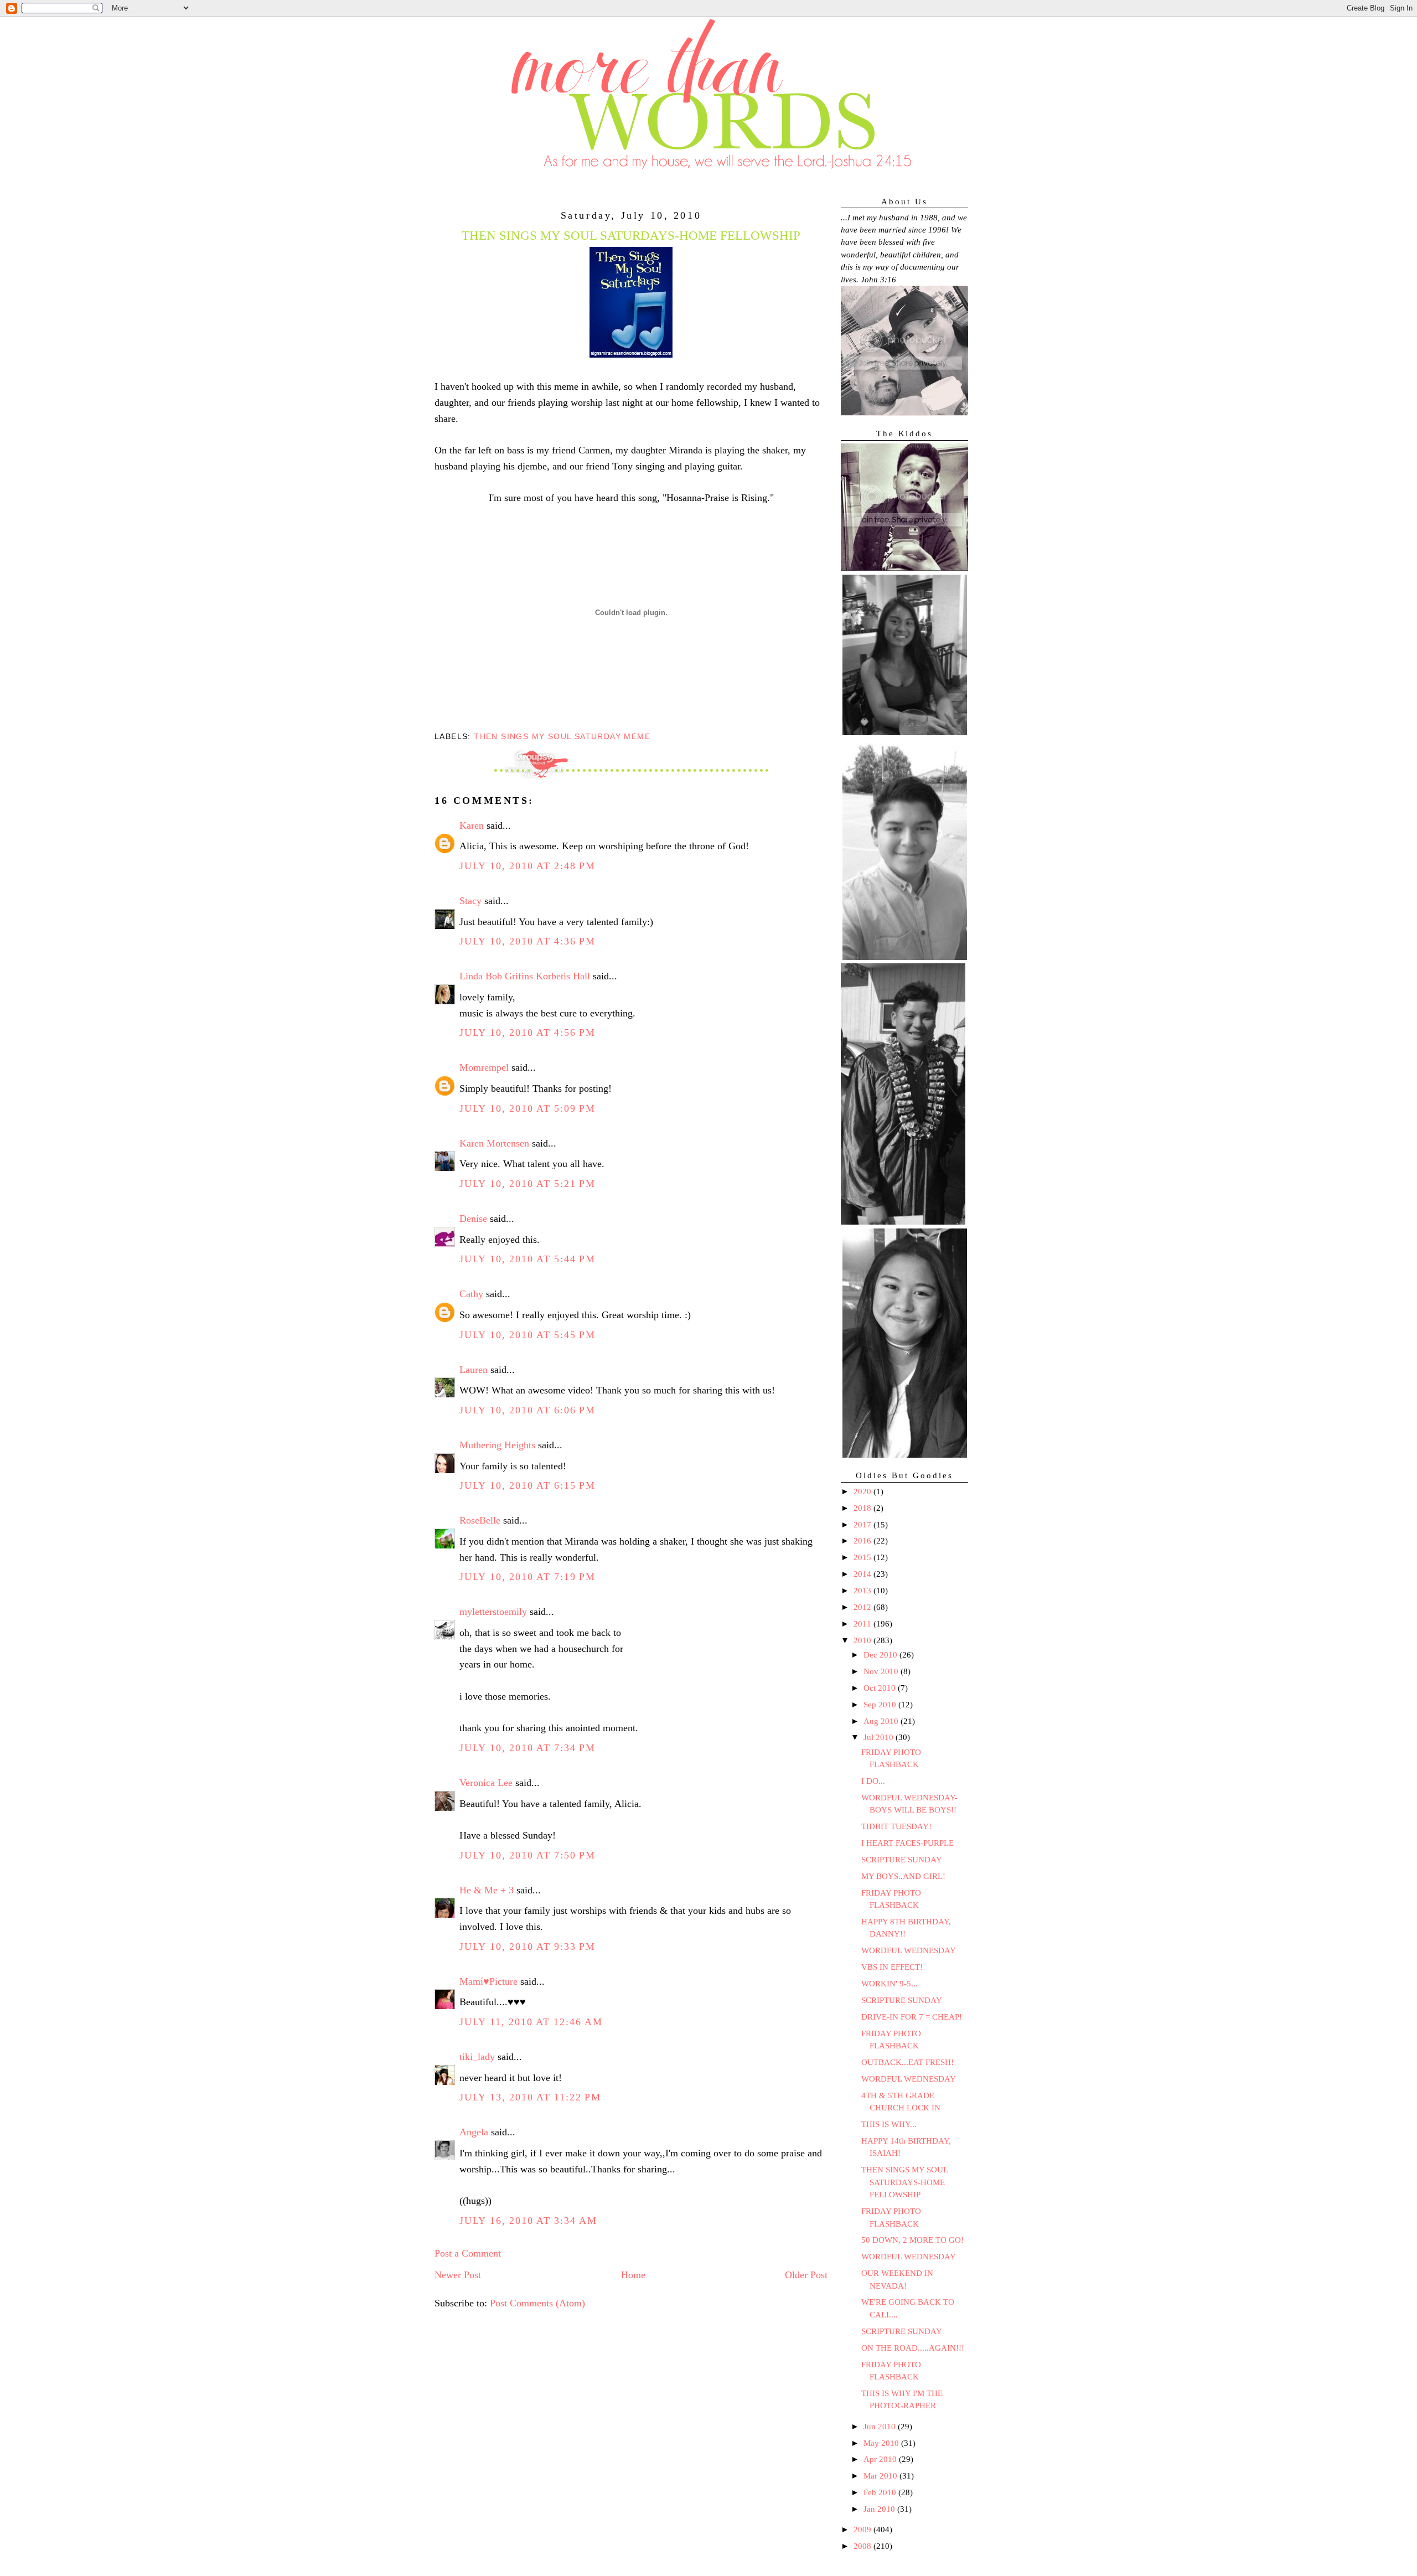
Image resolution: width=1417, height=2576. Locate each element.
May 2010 (882, 2443)
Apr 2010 (881, 2459)
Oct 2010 (881, 1688)
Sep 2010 (881, 1705)
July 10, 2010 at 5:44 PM (528, 1259)
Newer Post (458, 2275)
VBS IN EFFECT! (892, 1967)
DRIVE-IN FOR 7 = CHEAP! (912, 2017)
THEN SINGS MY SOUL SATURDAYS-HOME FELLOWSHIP (904, 2182)
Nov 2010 (882, 1671)
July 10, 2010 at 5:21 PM (528, 1184)
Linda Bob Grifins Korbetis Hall (525, 976)
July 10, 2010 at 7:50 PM (528, 1855)
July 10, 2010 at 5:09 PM (528, 1108)
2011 (863, 1624)
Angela (474, 2132)
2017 (863, 1525)
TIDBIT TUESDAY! (896, 1826)
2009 (863, 2529)
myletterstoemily (493, 1612)
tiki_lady (477, 2057)
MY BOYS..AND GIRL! (903, 1876)
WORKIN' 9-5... (889, 1984)
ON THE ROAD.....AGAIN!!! (913, 2348)
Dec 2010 (881, 1655)
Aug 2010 (882, 1721)
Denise (473, 1219)
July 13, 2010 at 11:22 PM (530, 2097)
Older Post (806, 2275)
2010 (863, 1640)
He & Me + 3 (487, 1890)
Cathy (471, 1294)
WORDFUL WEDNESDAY (909, 1950)
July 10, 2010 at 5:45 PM (528, 1335)
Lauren (474, 1370)
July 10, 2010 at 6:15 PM (528, 1485)
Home (633, 2275)
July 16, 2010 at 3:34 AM (528, 2221)
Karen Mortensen (494, 1143)
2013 (863, 1591)
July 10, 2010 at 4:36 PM (528, 941)
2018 (863, 1508)
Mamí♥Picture (488, 1981)
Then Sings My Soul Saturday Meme (562, 736)
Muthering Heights (497, 1445)
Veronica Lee (486, 1783)
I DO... (873, 1781)
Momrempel (484, 1067)
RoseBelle (480, 1520)
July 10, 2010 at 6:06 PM (528, 1410)
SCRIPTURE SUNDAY (902, 1860)
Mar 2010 (881, 2476)
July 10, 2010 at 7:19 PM (528, 1577)
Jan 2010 (880, 2509)
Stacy (470, 901)
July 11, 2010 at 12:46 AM (531, 2022)
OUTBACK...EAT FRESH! (907, 2062)
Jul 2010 (880, 1737)
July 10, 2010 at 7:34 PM (528, 1748)
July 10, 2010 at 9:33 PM (528, 1947)
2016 (863, 1541)
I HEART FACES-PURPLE (907, 1843)
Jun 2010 (881, 2427)
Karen (472, 825)
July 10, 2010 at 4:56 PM (528, 1033)
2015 (863, 1557)
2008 (863, 2546)
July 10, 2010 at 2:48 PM (528, 866)
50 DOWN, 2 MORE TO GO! (912, 2240)
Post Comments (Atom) (537, 2303)
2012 (863, 1607)
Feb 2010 (881, 2492)
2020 (863, 1491)
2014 (863, 1574)
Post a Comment (468, 2253)
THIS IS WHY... (889, 2124)
